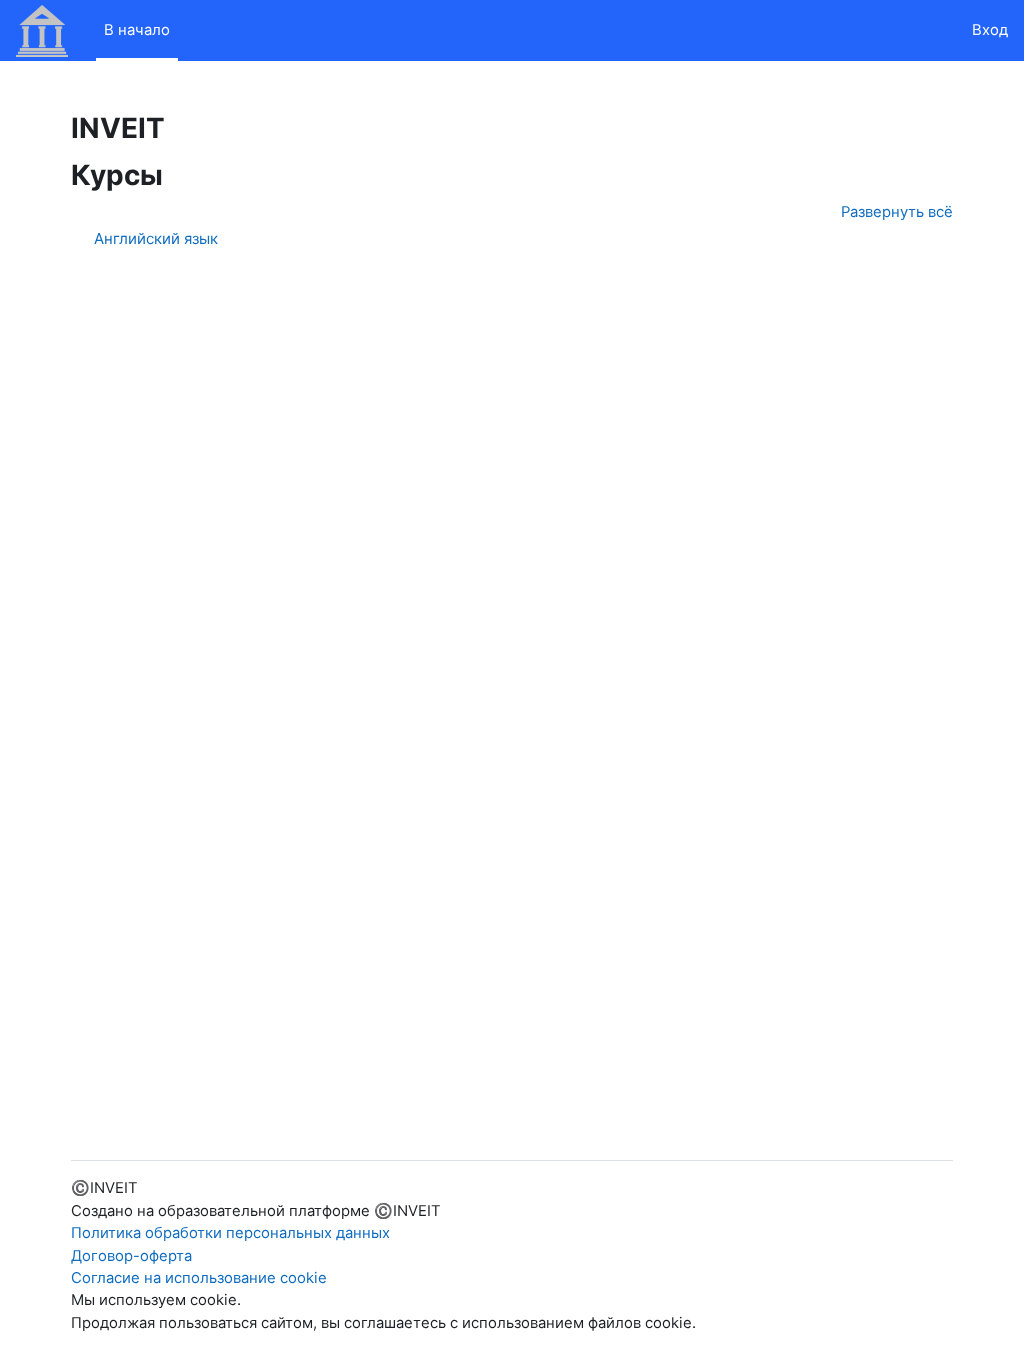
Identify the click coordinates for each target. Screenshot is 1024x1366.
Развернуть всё (897, 212)
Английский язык (156, 238)
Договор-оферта (131, 1256)
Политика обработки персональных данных (230, 1233)
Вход (990, 30)
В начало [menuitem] (137, 30)
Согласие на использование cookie (199, 1278)
